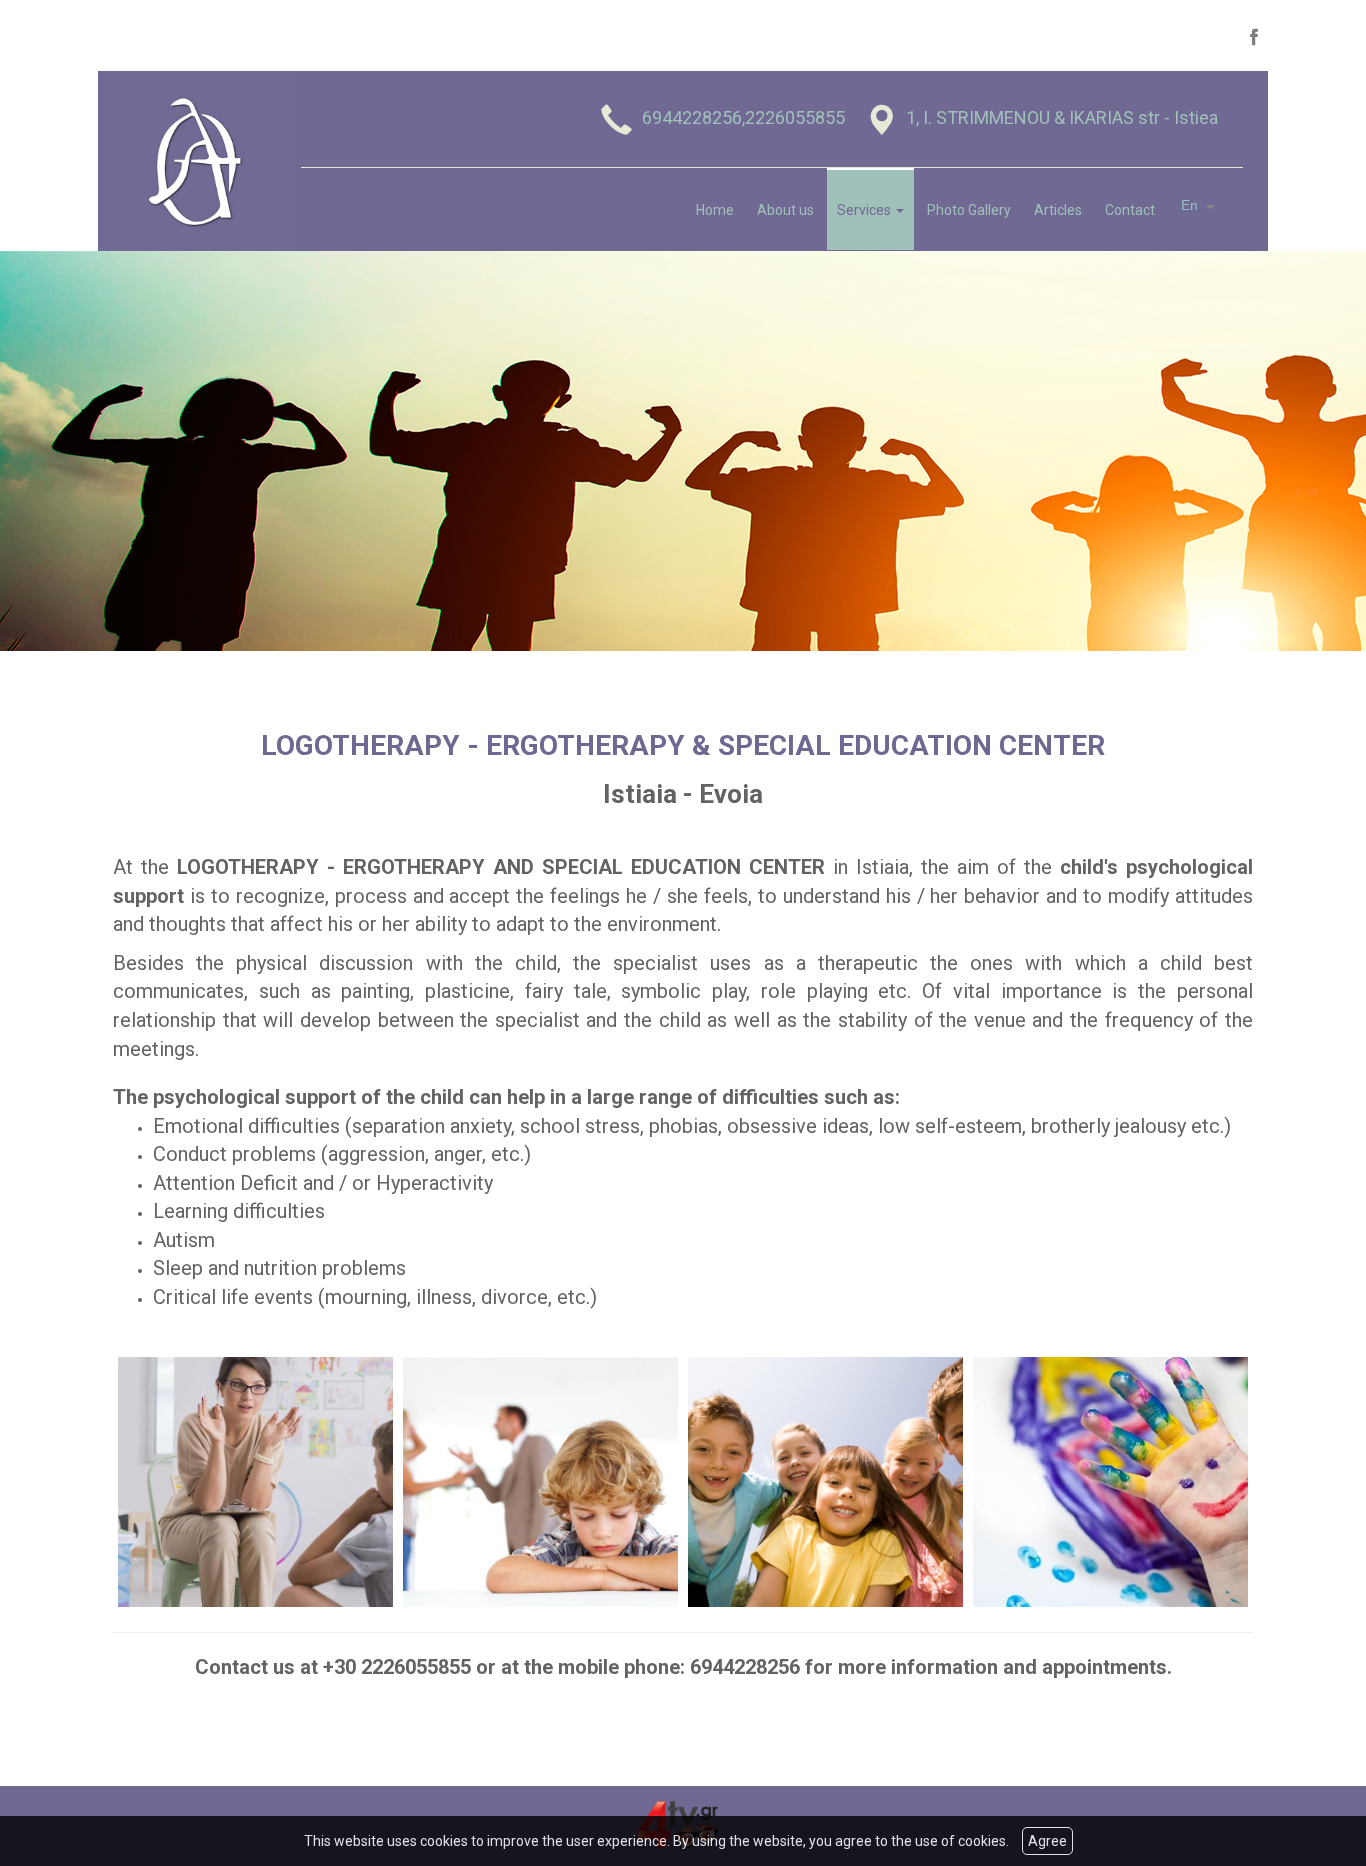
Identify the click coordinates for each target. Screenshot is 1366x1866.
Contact (1130, 210)
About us (785, 210)
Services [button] (865, 210)
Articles (1058, 210)
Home (715, 210)
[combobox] (1200, 206)
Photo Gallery (969, 210)
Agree (1047, 1841)
